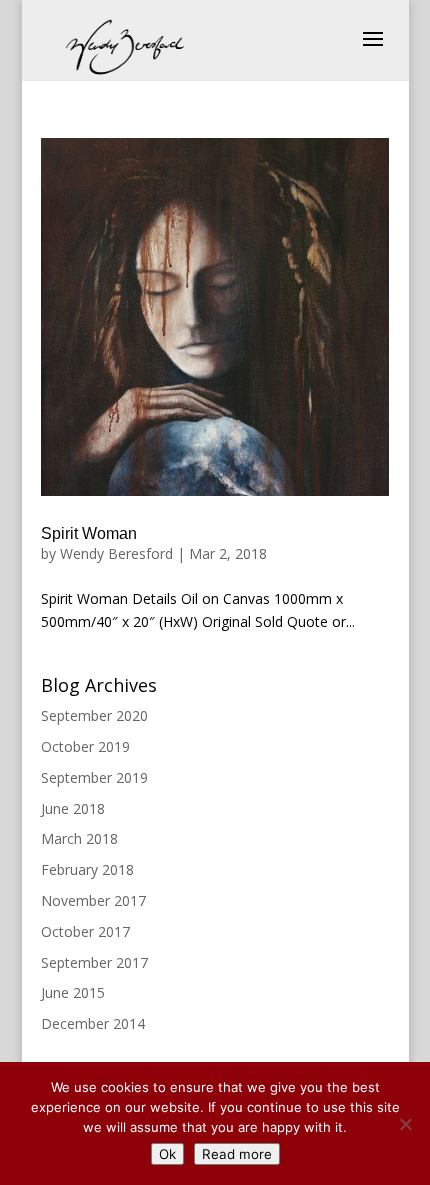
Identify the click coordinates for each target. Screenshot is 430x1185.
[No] (405, 1124)
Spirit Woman (89, 533)
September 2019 (94, 777)
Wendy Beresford (116, 553)
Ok (167, 1154)
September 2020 (94, 715)
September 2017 (94, 962)
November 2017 (93, 900)
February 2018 (87, 869)
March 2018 (79, 838)
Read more (237, 1154)
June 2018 (73, 808)
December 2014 (93, 1023)
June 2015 (73, 992)
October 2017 (85, 931)
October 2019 (85, 746)
